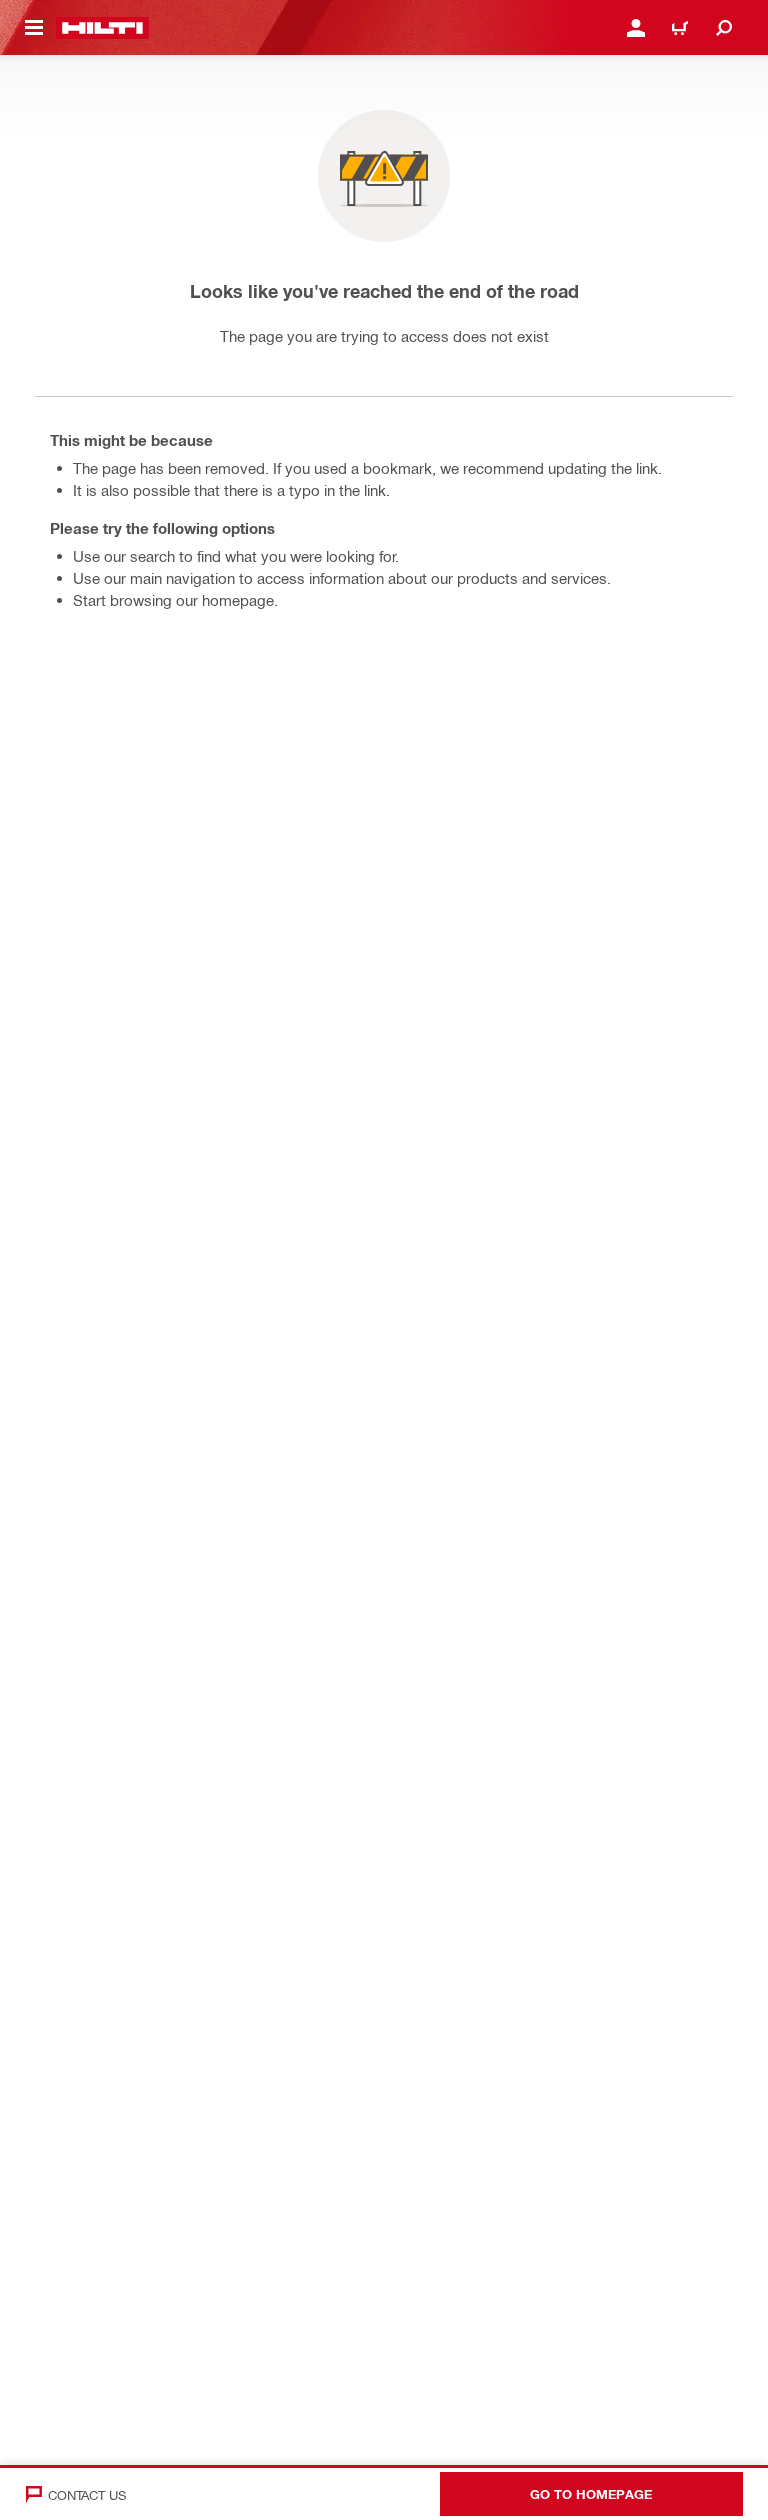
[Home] (102, 28)
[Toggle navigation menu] (34, 28)
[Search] (724, 28)
